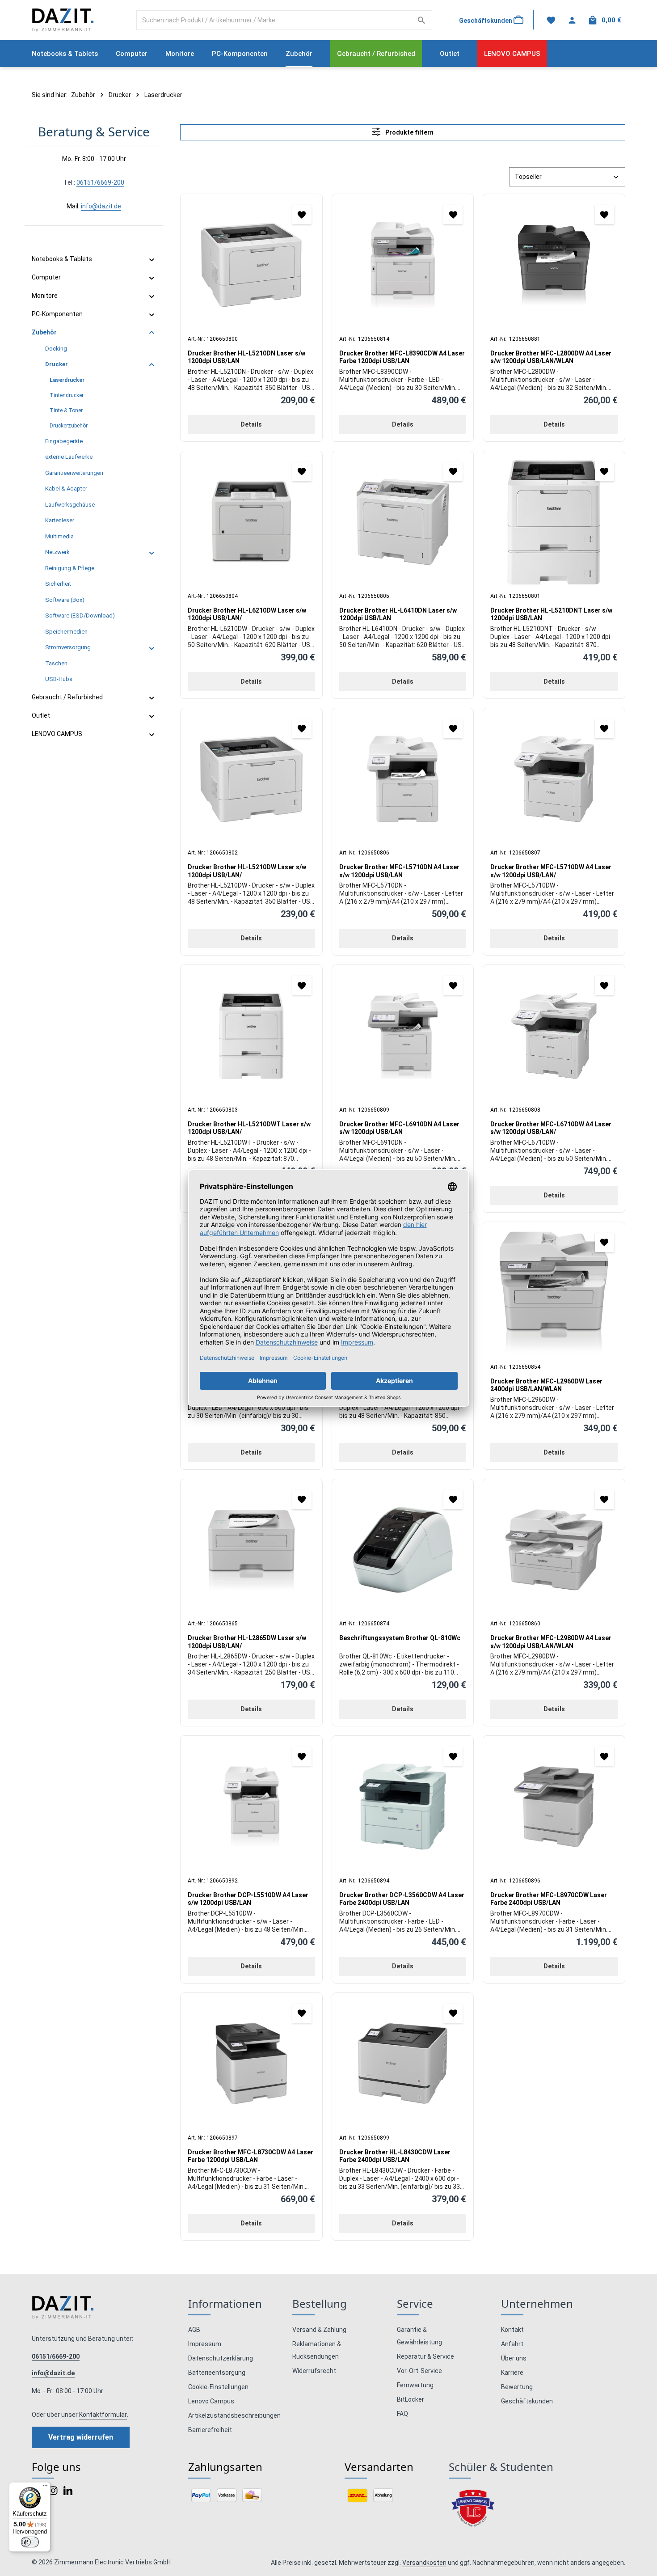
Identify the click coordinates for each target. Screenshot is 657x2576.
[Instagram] (54, 2493)
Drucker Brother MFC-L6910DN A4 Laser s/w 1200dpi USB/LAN (399, 1128)
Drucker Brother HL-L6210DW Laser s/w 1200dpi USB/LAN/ (247, 614)
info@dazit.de (101, 206)
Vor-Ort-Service (419, 2371)
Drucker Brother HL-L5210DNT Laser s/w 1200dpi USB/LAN (551, 614)
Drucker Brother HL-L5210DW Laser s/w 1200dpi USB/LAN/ (247, 871)
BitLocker (411, 2399)
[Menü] (45, 2487)
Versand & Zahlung (319, 2330)
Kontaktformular (103, 2415)
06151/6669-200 (100, 182)
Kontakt (512, 2330)
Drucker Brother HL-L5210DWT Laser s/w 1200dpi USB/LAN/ (249, 1128)
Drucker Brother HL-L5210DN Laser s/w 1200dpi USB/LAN (246, 357)
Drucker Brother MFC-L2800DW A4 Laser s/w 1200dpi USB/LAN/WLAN (551, 357)
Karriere (512, 2373)
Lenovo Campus (211, 2401)
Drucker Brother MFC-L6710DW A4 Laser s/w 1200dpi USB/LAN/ (551, 1128)
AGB (194, 2330)
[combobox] (274, 20)
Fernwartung (415, 2385)
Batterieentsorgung (217, 2373)
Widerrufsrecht (314, 2371)
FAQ (402, 2414)
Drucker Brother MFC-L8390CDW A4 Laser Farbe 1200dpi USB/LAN (402, 357)
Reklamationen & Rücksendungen (317, 2350)
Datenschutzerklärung (221, 2358)
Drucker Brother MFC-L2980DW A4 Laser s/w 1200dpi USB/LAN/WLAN (551, 1642)
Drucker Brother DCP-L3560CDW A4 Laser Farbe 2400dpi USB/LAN (402, 1899)
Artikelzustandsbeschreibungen (234, 2415)
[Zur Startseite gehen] (63, 20)
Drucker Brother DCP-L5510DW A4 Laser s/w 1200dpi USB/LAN (248, 1899)
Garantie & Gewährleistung (419, 2336)
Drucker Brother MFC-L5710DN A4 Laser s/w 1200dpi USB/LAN (399, 871)
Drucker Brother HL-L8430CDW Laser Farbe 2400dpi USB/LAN (395, 2156)
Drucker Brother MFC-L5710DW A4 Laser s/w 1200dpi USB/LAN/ (551, 871)
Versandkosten (424, 2563)
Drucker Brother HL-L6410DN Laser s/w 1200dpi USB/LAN (398, 614)
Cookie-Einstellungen (218, 2387)
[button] (152, 260)
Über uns (514, 2358)
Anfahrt (512, 2344)
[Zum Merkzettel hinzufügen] (302, 214)
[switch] (30, 2542)
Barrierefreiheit (210, 2430)
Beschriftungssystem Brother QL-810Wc (400, 1638)
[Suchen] (422, 20)
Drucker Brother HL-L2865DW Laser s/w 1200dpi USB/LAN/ (247, 1642)
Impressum (205, 2344)
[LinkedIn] (68, 2493)
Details (251, 424)
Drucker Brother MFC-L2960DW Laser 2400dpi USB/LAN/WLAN (546, 1385)
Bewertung (517, 2387)
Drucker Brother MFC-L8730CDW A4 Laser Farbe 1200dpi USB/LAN (251, 2156)
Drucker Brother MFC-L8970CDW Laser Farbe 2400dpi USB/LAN (549, 1899)
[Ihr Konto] (572, 20)
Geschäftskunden (527, 2401)
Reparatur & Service (425, 2356)
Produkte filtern (409, 132)
